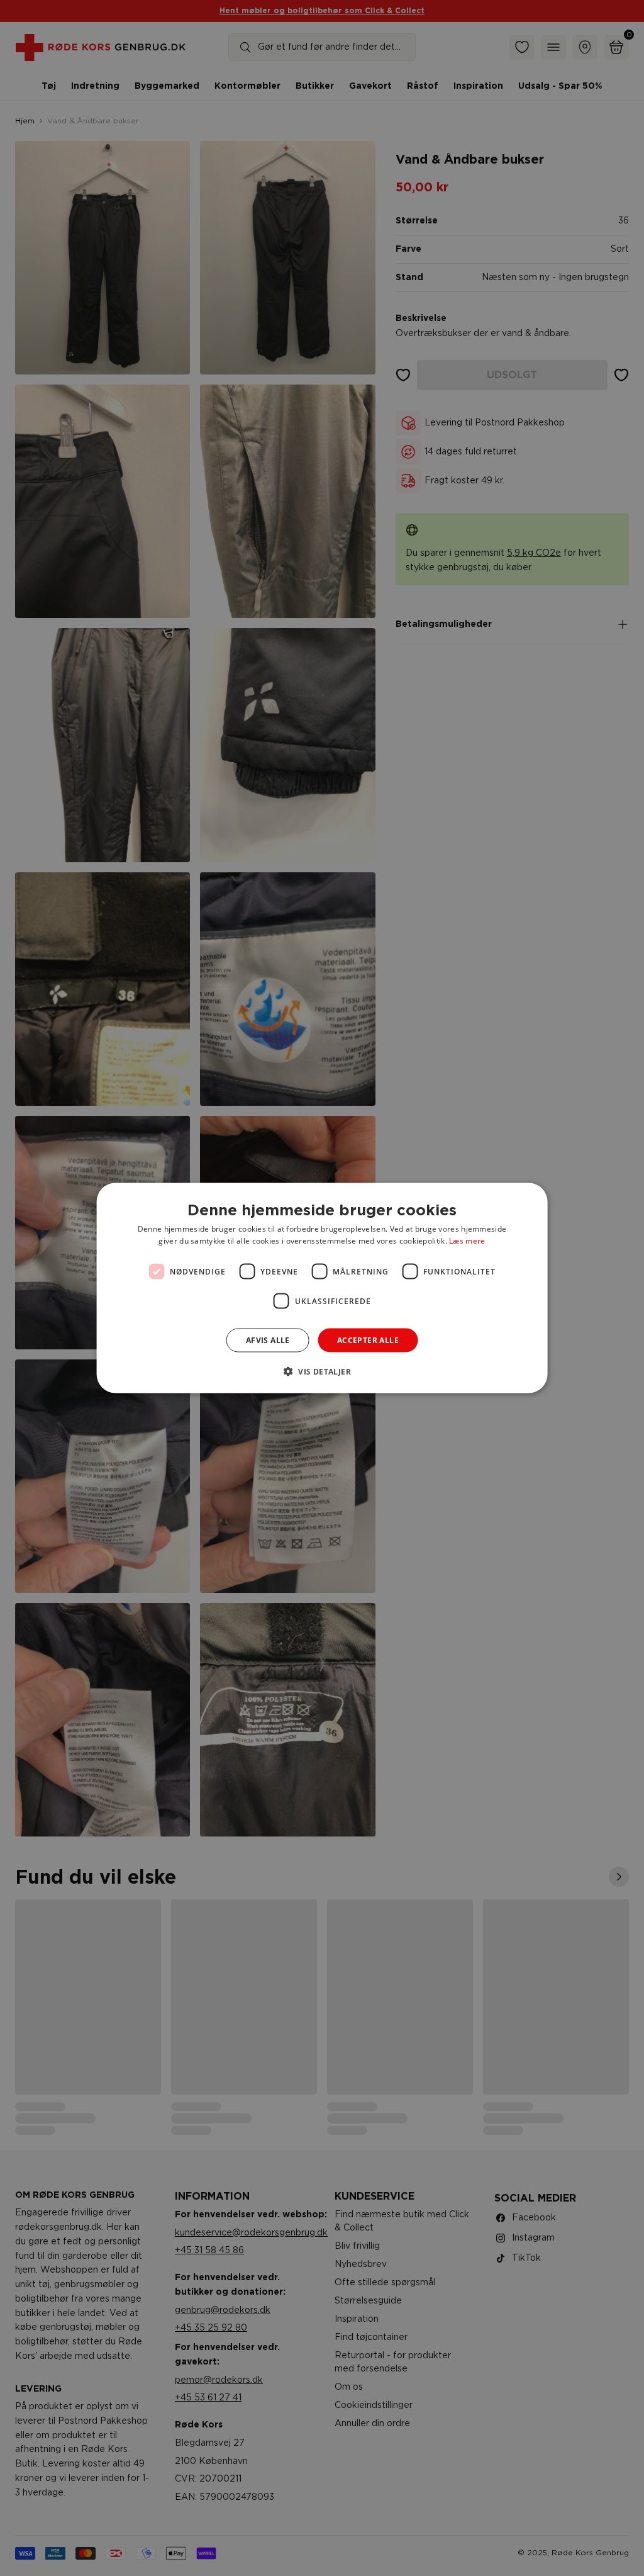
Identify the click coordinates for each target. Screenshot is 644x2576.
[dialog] (322, 1288)
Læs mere (467, 1241)
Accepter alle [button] (368, 1340)
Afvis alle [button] (268, 1340)
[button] (322, 1371)
